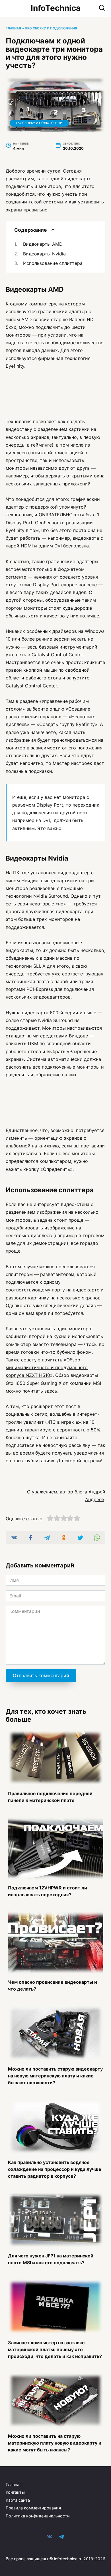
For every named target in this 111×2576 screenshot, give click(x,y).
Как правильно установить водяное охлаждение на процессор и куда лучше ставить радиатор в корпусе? (55, 2169)
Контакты (15, 2492)
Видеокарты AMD (43, 244)
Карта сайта (18, 2500)
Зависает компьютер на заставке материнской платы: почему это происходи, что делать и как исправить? (55, 2349)
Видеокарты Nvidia (44, 254)
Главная (13, 28)
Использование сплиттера (53, 263)
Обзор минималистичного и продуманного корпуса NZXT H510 (47, 1367)
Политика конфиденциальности (38, 2516)
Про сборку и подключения (51, 28)
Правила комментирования (33, 2508)
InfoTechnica (56, 8)
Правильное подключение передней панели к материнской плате (50, 1797)
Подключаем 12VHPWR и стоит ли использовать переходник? (48, 1891)
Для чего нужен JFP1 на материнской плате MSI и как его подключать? (51, 2259)
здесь (51, 1391)
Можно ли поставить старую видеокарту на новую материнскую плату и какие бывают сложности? (55, 2075)
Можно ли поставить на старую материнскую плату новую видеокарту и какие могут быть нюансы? (55, 2443)
